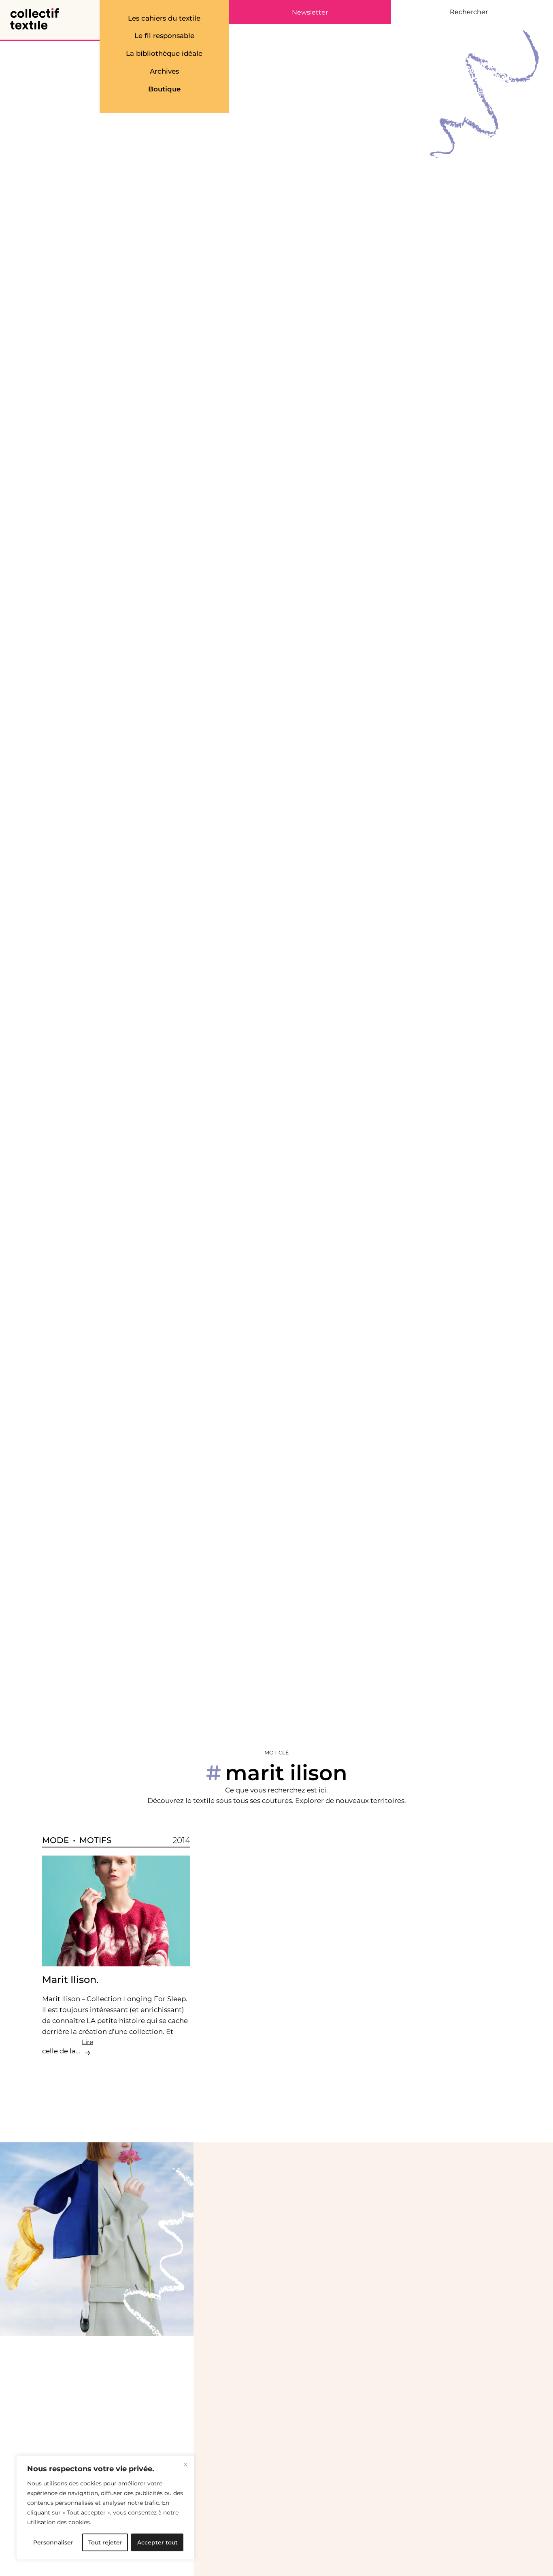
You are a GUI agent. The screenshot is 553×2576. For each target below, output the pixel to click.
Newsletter (310, 13)
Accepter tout (157, 2542)
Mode (55, 1840)
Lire (87, 2042)
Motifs (95, 1840)
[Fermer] (185, 2464)
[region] (105, 2508)
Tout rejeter (105, 2542)
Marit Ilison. (70, 1980)
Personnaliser (53, 2542)
